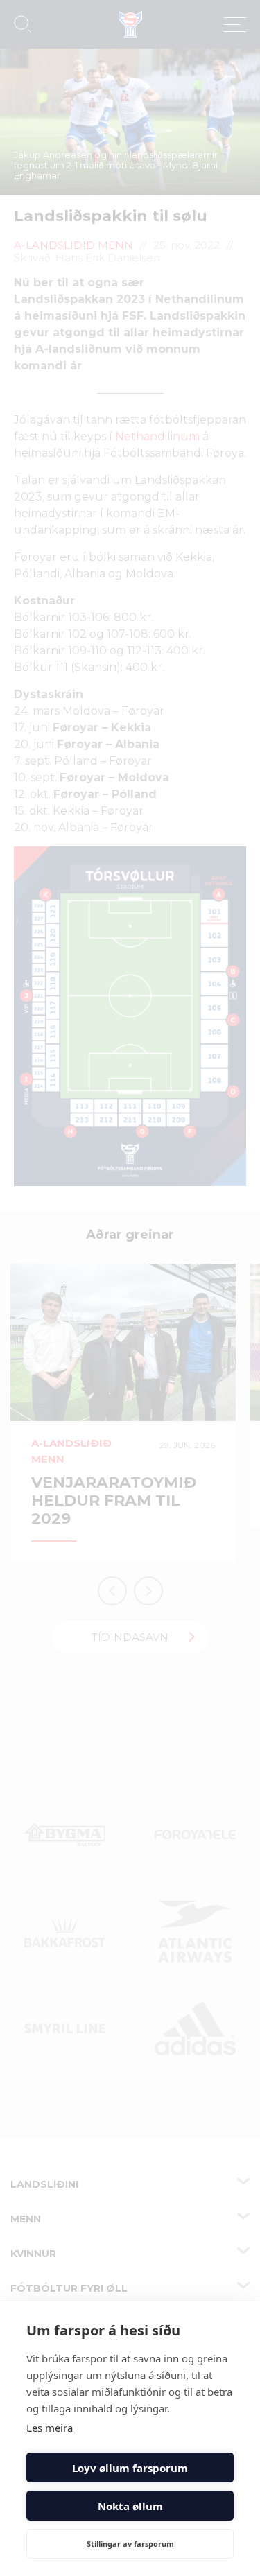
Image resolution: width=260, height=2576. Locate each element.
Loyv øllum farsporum (130, 2468)
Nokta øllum (130, 2506)
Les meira (50, 2428)
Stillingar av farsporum (130, 2544)
